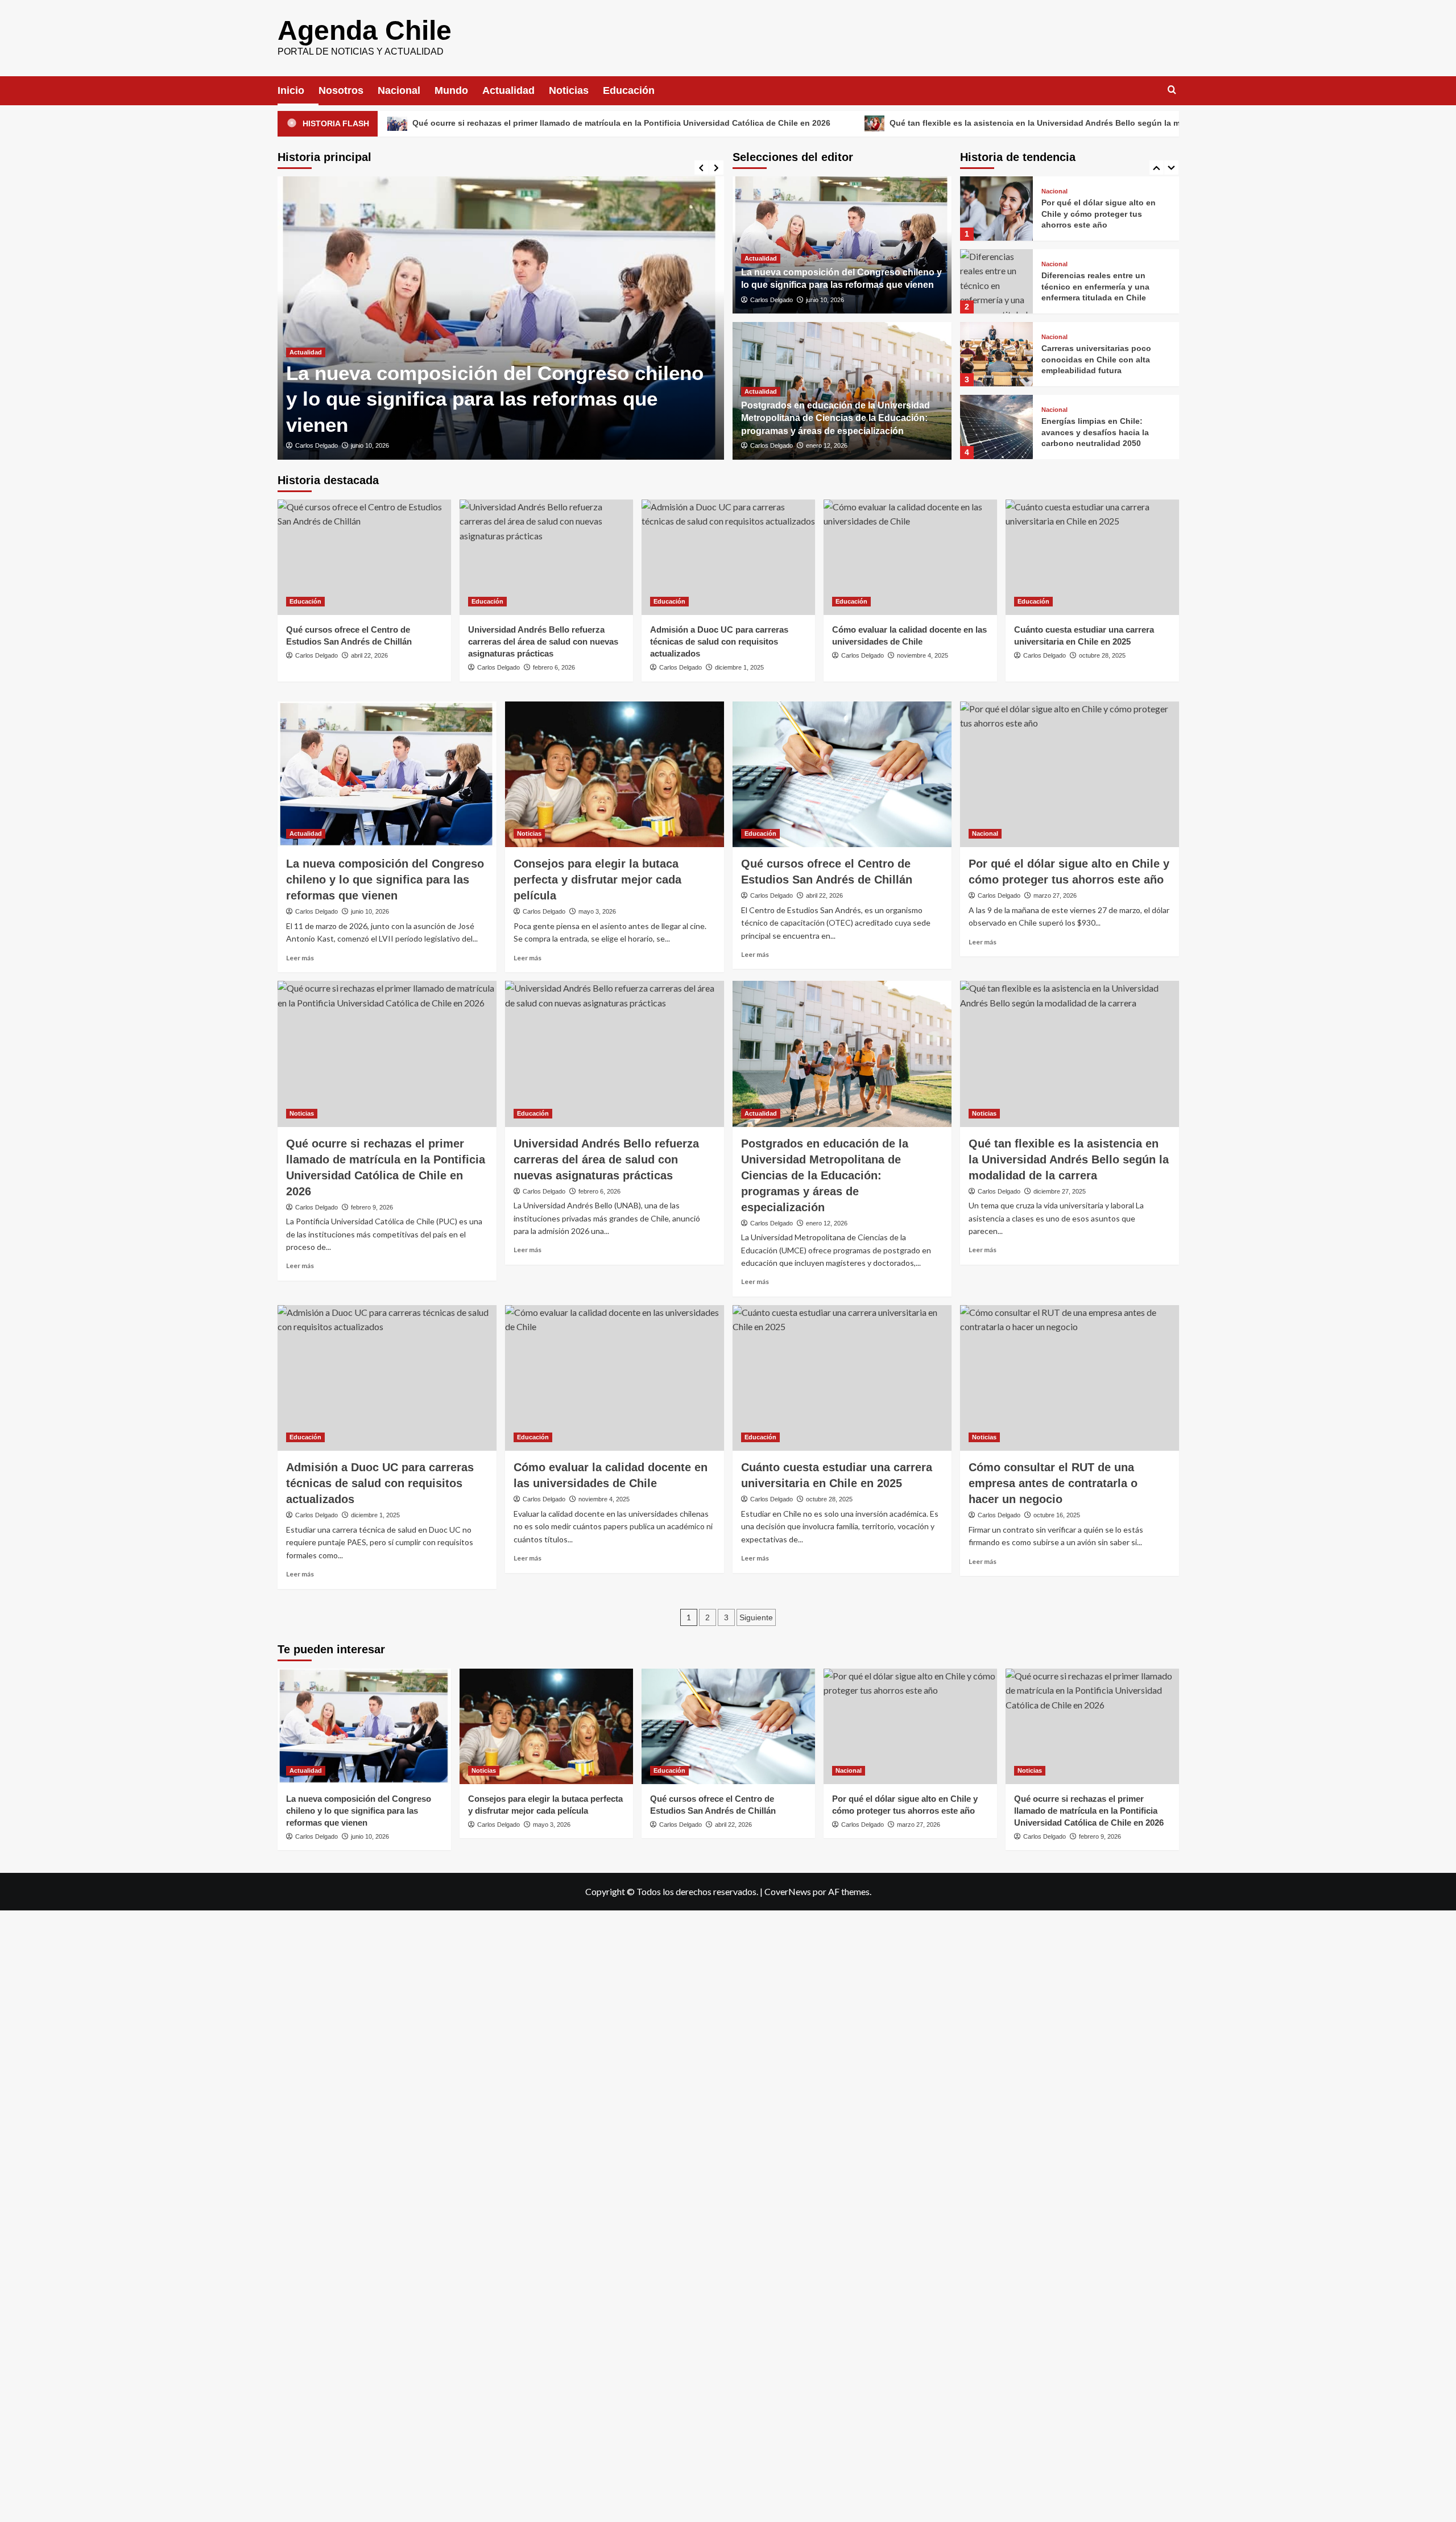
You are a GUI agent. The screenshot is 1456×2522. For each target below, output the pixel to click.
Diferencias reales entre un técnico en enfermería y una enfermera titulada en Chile (1095, 214)
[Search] (1172, 90)
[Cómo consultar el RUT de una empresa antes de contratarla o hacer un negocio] (1070, 1378)
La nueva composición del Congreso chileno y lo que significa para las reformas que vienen (495, 399)
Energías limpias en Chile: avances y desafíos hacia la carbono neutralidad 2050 (1095, 359)
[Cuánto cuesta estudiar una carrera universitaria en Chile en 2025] (1092, 557)
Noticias (569, 90)
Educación (629, 90)
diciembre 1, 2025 (739, 667)
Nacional (399, 90)
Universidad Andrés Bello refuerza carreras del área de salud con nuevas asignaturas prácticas (543, 641)
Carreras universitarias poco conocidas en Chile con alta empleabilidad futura (1096, 286)
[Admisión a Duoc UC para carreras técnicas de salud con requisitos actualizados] (728, 557)
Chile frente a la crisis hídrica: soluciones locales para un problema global (1099, 432)
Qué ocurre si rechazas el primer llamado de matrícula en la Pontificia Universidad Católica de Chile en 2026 (462, 123)
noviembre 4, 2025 (923, 655)
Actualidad (508, 90)
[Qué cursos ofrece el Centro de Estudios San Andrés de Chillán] (364, 557)
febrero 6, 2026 (554, 667)
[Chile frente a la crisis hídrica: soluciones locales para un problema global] (996, 427)
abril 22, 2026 (369, 655)
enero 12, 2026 (827, 445)
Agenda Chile (365, 30)
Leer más (300, 958)
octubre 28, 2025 (1102, 655)
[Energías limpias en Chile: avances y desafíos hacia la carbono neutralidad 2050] (996, 354)
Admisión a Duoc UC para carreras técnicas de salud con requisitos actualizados (719, 641)
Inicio (291, 90)
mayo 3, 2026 (597, 911)
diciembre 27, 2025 (1060, 1191)
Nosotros (341, 90)
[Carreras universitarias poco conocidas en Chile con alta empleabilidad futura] (996, 281)
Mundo (451, 90)
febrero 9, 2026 (372, 1207)
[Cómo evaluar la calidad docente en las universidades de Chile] (910, 557)
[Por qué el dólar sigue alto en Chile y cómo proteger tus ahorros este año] (1070, 775)
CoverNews (788, 1891)
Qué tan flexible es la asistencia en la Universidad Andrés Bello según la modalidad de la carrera (918, 123)
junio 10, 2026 (370, 445)
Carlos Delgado (317, 445)
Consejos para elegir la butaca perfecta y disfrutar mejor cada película (597, 880)
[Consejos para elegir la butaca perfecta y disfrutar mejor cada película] (615, 775)
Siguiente (756, 1617)
